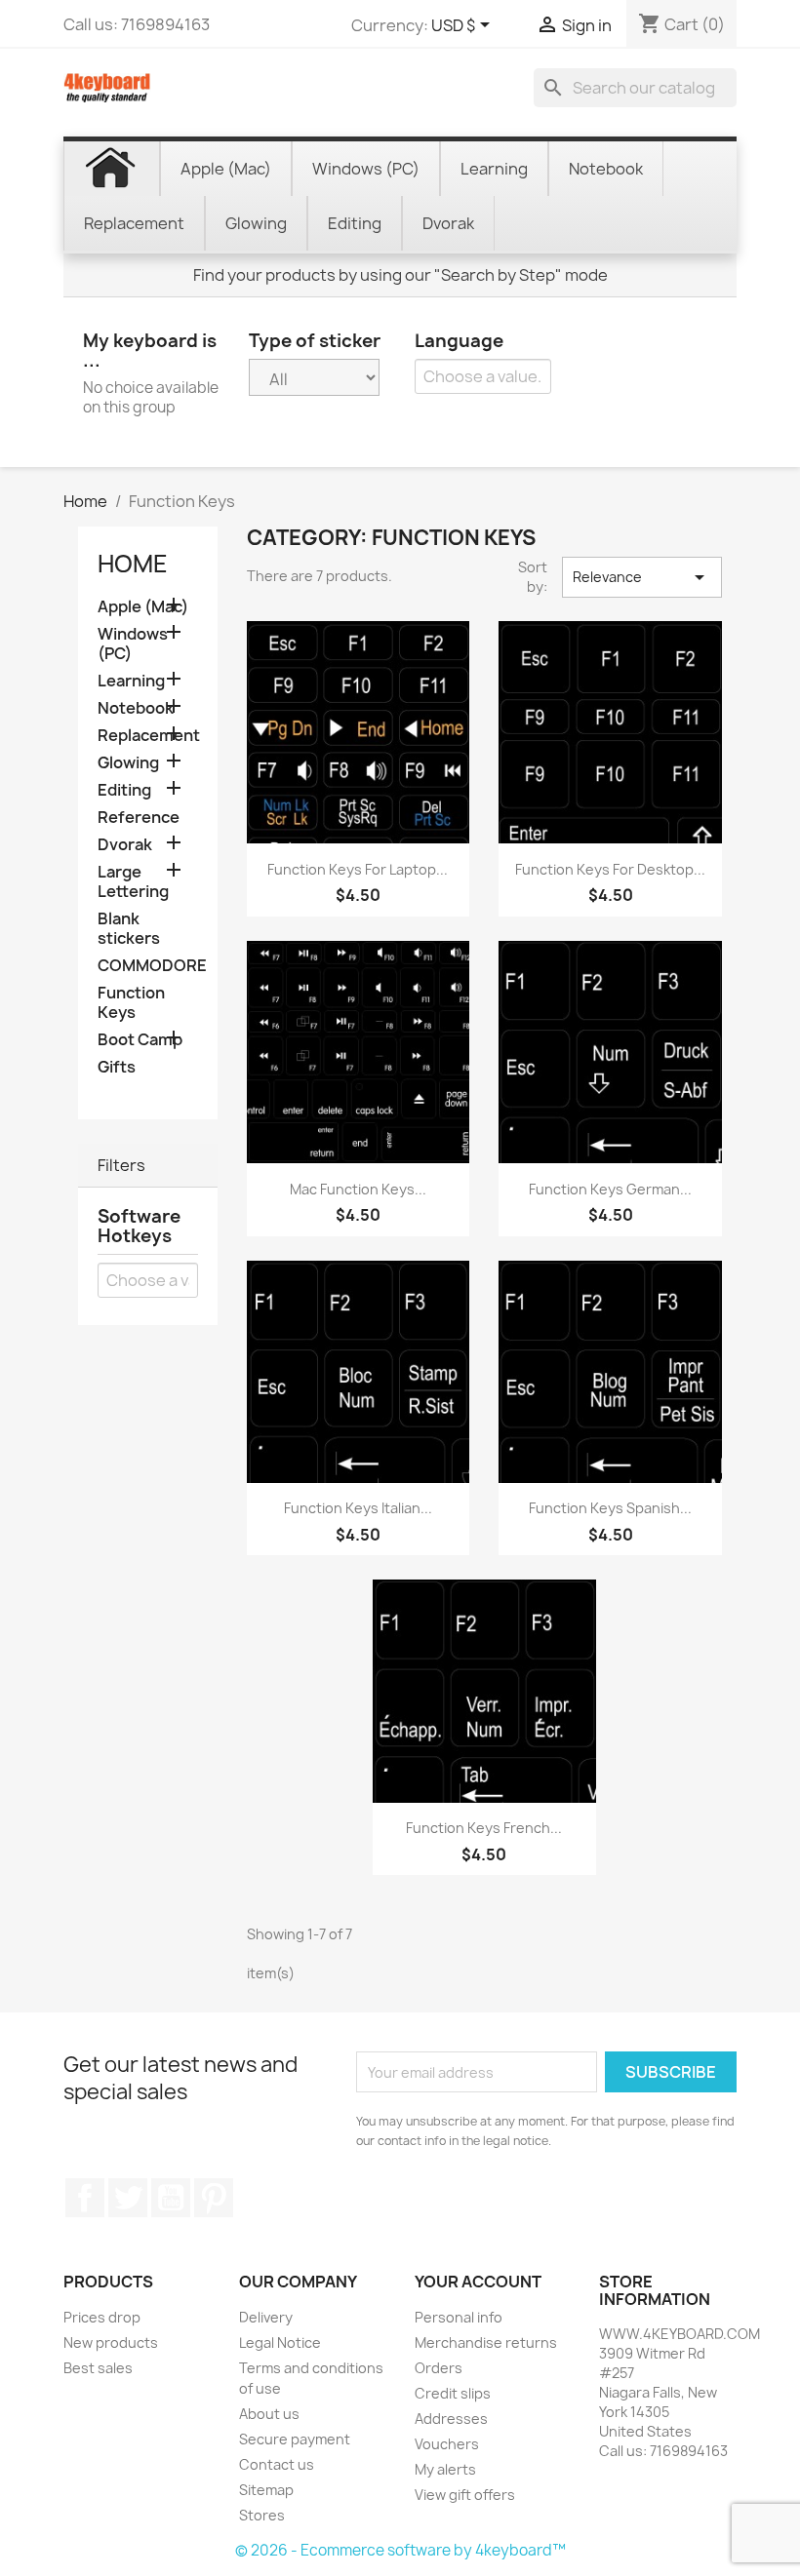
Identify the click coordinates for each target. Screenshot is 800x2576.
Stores (262, 2515)
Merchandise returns (486, 2342)
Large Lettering (133, 882)
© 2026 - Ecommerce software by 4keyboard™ (400, 2550)
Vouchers (447, 2444)
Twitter (128, 2198)
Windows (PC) (133, 644)
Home (133, 564)
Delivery (266, 2317)
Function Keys (131, 1003)
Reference (139, 818)
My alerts (445, 2469)
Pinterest (214, 2198)
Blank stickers (129, 929)
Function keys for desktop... (610, 869)
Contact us (277, 2464)
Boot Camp (140, 1040)
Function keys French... (484, 1828)
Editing (124, 790)
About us (269, 2414)
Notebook (136, 708)
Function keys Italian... (358, 1508)
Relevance (642, 577)
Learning (131, 681)
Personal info (459, 2317)
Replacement (148, 736)
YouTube (171, 2198)
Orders (439, 2368)
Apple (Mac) (143, 607)
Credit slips (453, 2393)
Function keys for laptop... (358, 869)
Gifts (117, 1067)
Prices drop (102, 2317)
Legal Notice (280, 2342)
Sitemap (266, 2490)
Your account (478, 2282)
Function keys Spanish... (610, 1508)
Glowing (128, 763)
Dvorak (125, 845)
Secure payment (295, 2439)
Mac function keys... (358, 1189)
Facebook (85, 2198)
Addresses (451, 2419)
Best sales (98, 2368)
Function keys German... (610, 1189)
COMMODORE (148, 966)
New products (111, 2342)
